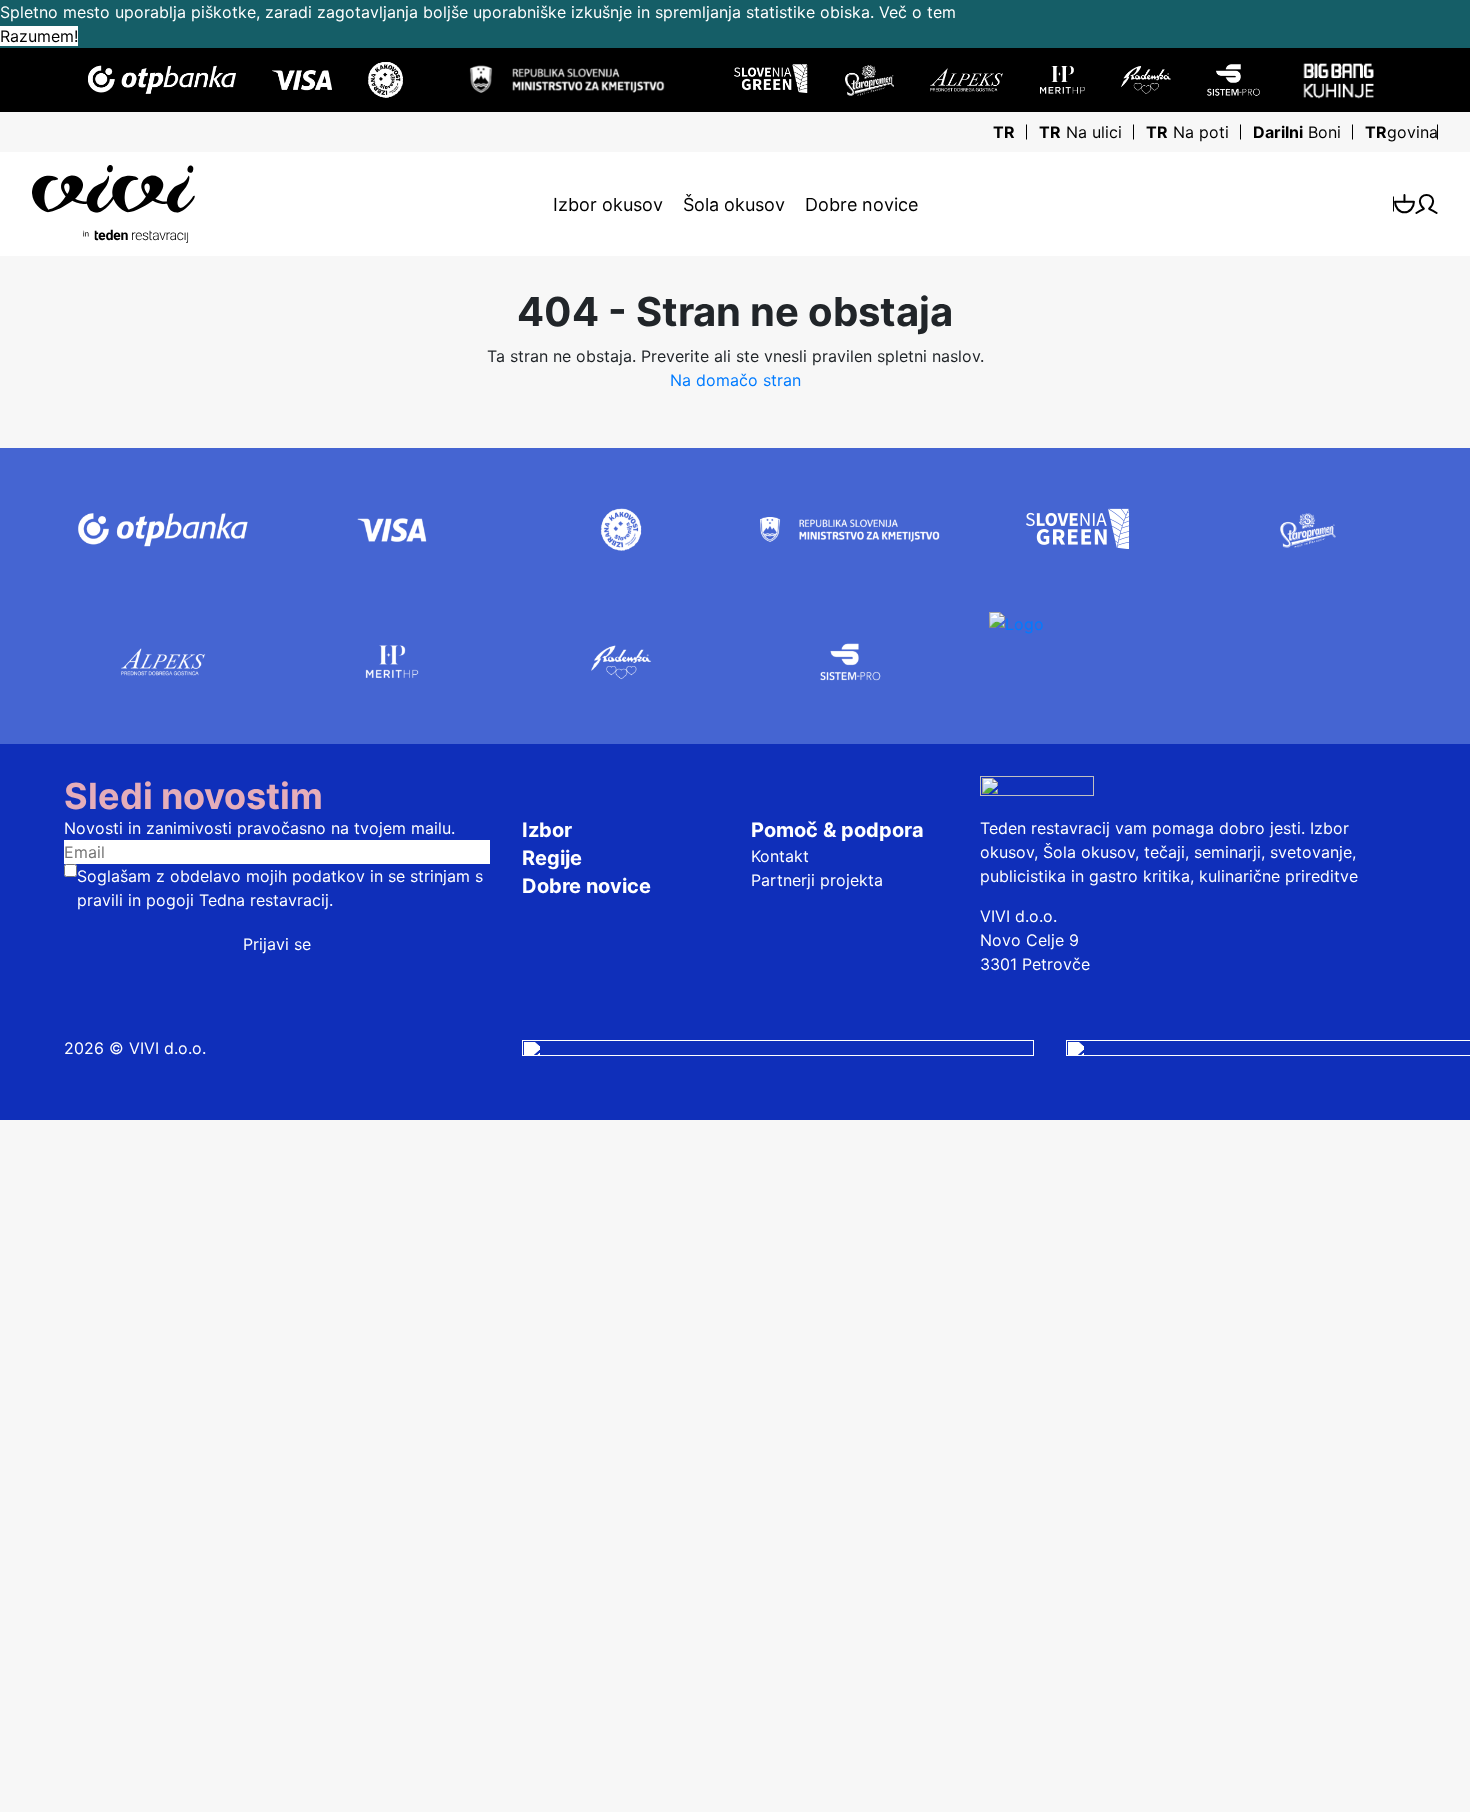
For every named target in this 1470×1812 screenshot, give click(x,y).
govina (1401, 132)
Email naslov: (57, 1315)
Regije (552, 858)
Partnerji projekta (817, 880)
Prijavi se (277, 944)
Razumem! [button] (39, 36)
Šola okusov (734, 204)
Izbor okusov (608, 204)
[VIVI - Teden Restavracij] (258, 204)
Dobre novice (861, 204)
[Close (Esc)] (16, 1136)
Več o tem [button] (917, 12)
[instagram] (778, 1048)
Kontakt (780, 856)
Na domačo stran (735, 380)
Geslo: (31, 1367)
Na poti (1187, 132)
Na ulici (1080, 132)
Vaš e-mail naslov (74, 1712)
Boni (1297, 132)
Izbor (547, 830)
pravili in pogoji (135, 900)
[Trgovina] (1404, 203)
